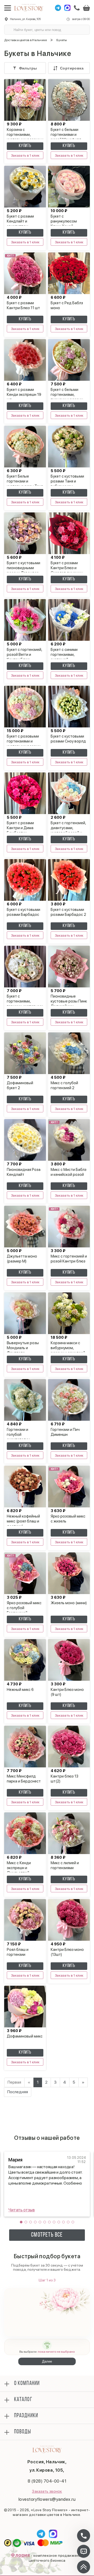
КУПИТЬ (25, 146)
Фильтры (28, 68)
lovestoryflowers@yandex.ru (47, 2499)
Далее (47, 2361)
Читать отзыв (22, 2210)
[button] (21, 2222)
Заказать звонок (47, 2491)
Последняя (18, 2092)
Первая (14, 2082)
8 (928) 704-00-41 (47, 2481)
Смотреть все (47, 2235)
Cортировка (72, 68)
